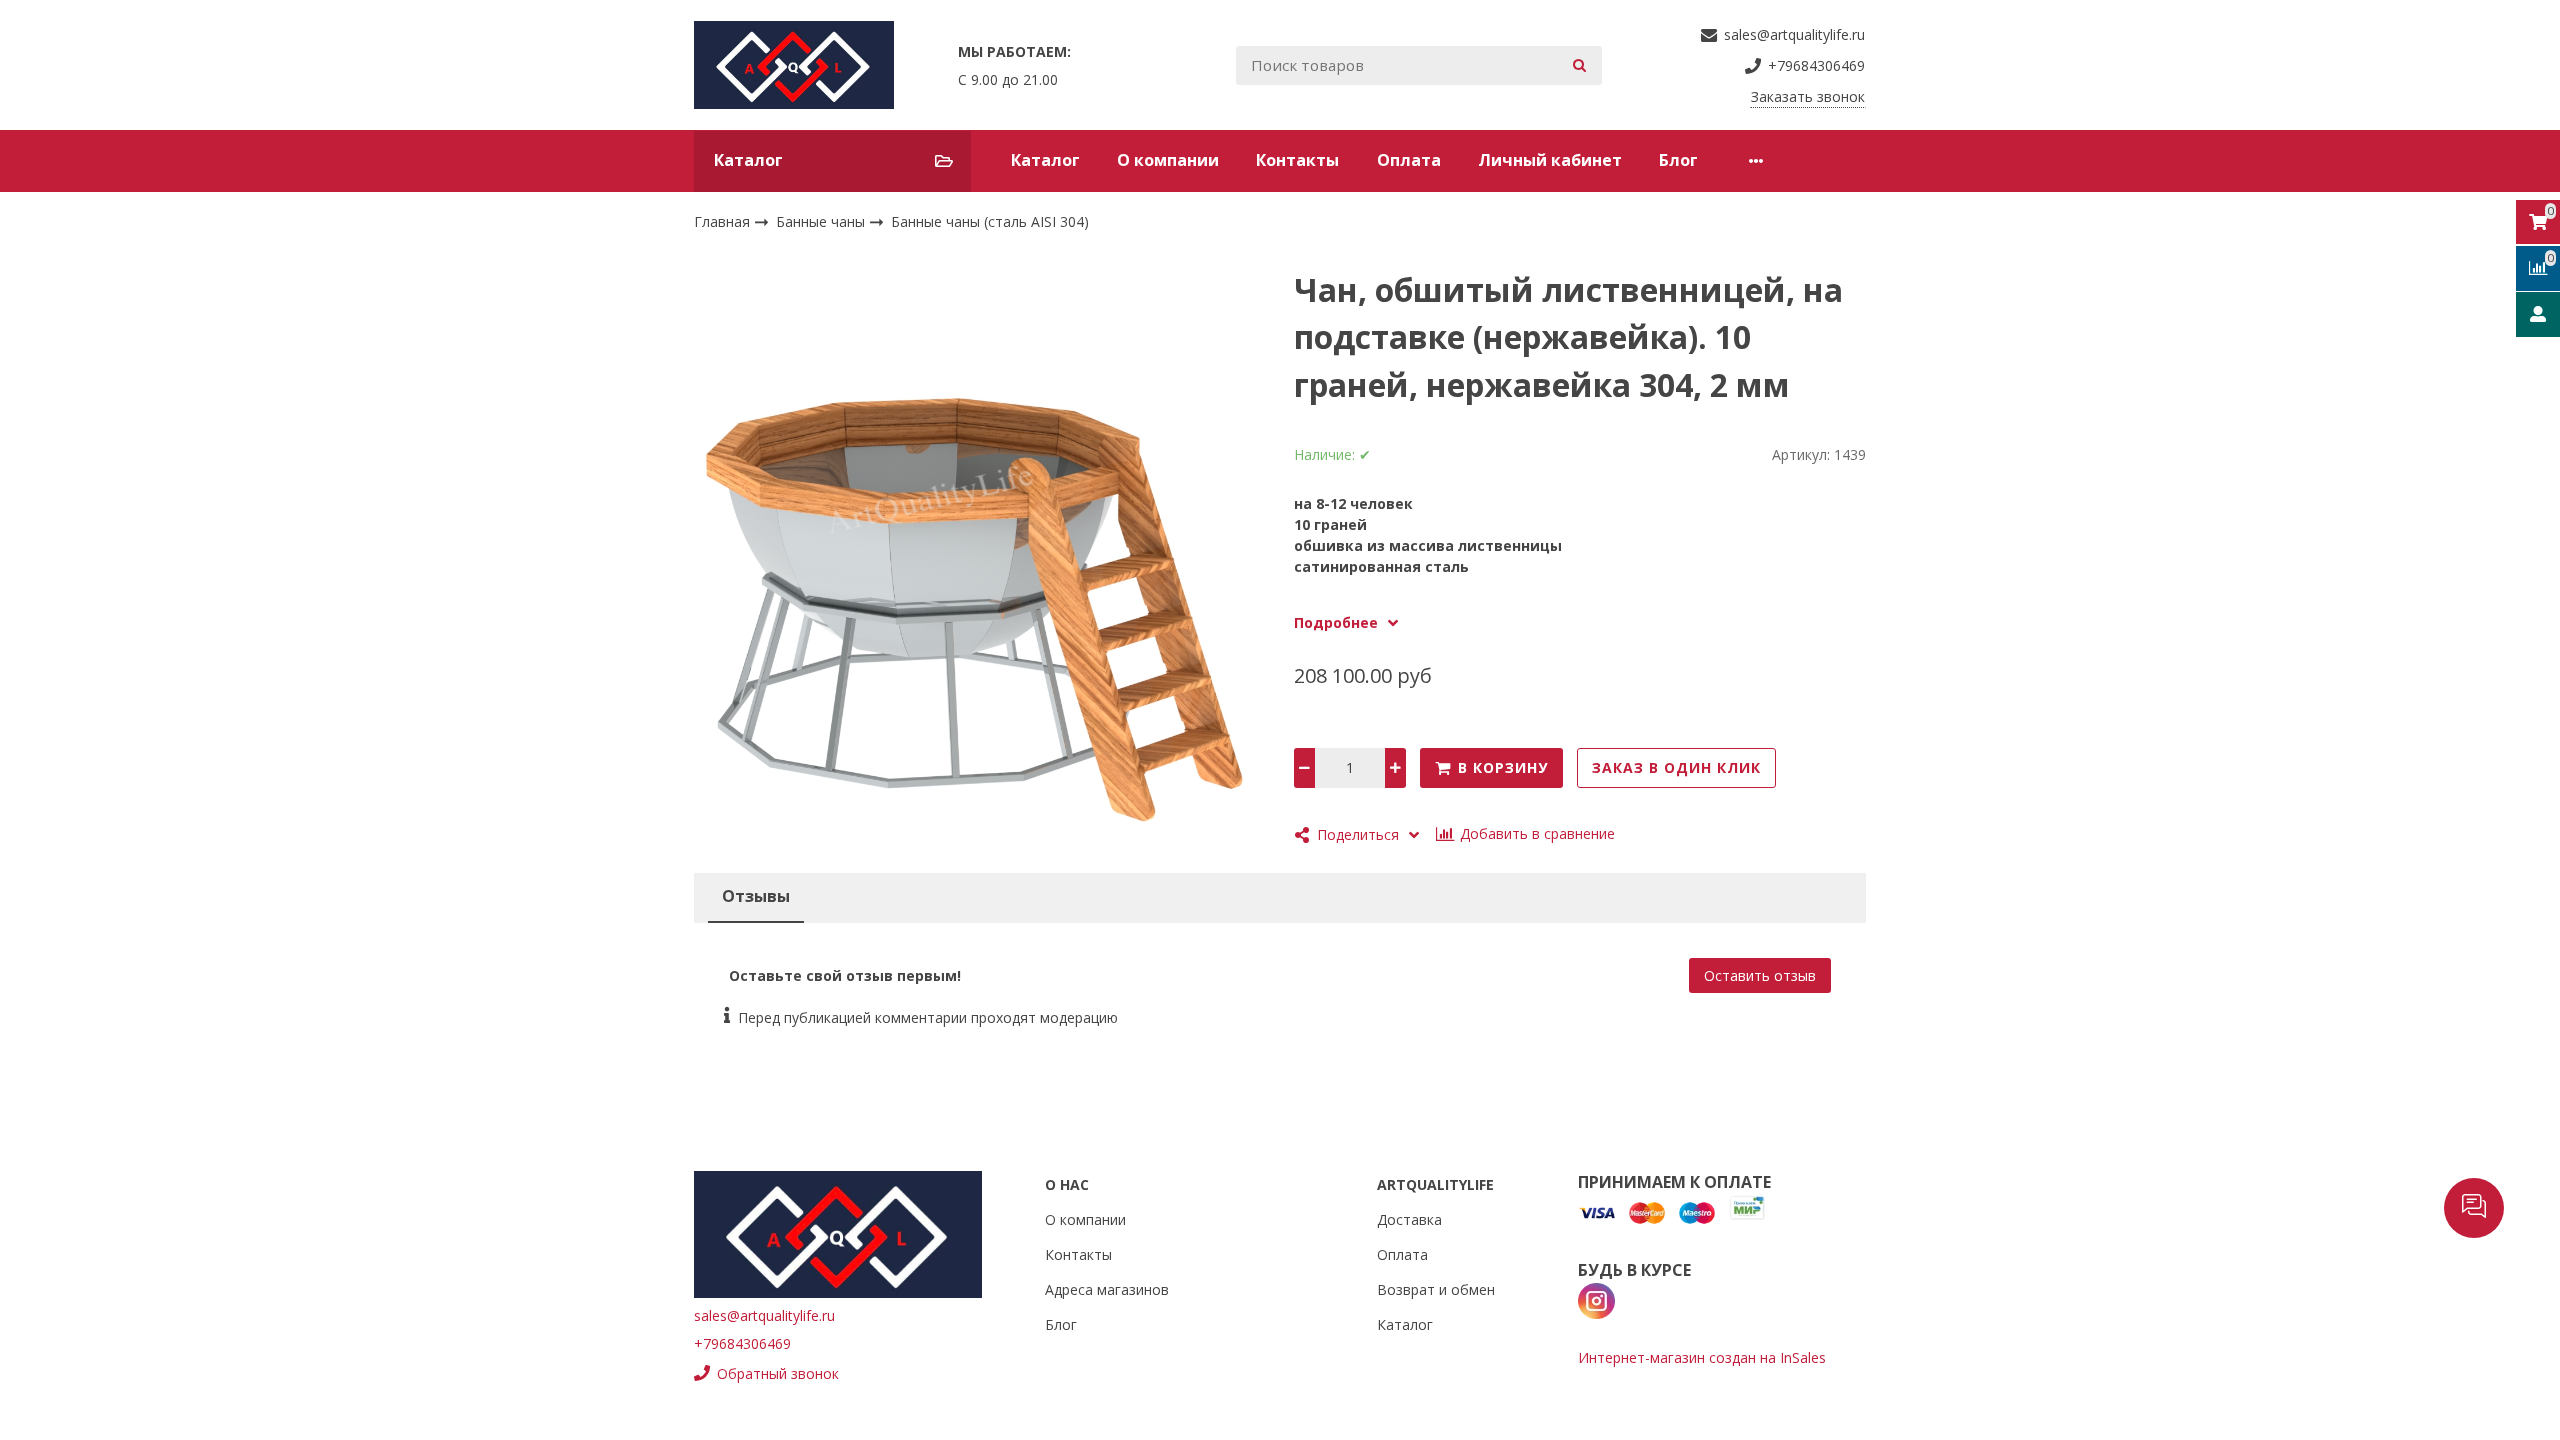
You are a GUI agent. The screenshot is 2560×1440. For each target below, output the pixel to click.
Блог (1678, 160)
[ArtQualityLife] (794, 65)
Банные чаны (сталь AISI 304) (990, 221)
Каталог (1045, 160)
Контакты (1297, 160)
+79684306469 (742, 1343)
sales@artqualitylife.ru (764, 1315)
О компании (1168, 160)
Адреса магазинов (1107, 1289)
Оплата (1409, 160)
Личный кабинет (1550, 160)
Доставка (1409, 1219)
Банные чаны (822, 221)
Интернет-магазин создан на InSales (1702, 1357)
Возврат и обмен (1436, 1289)
